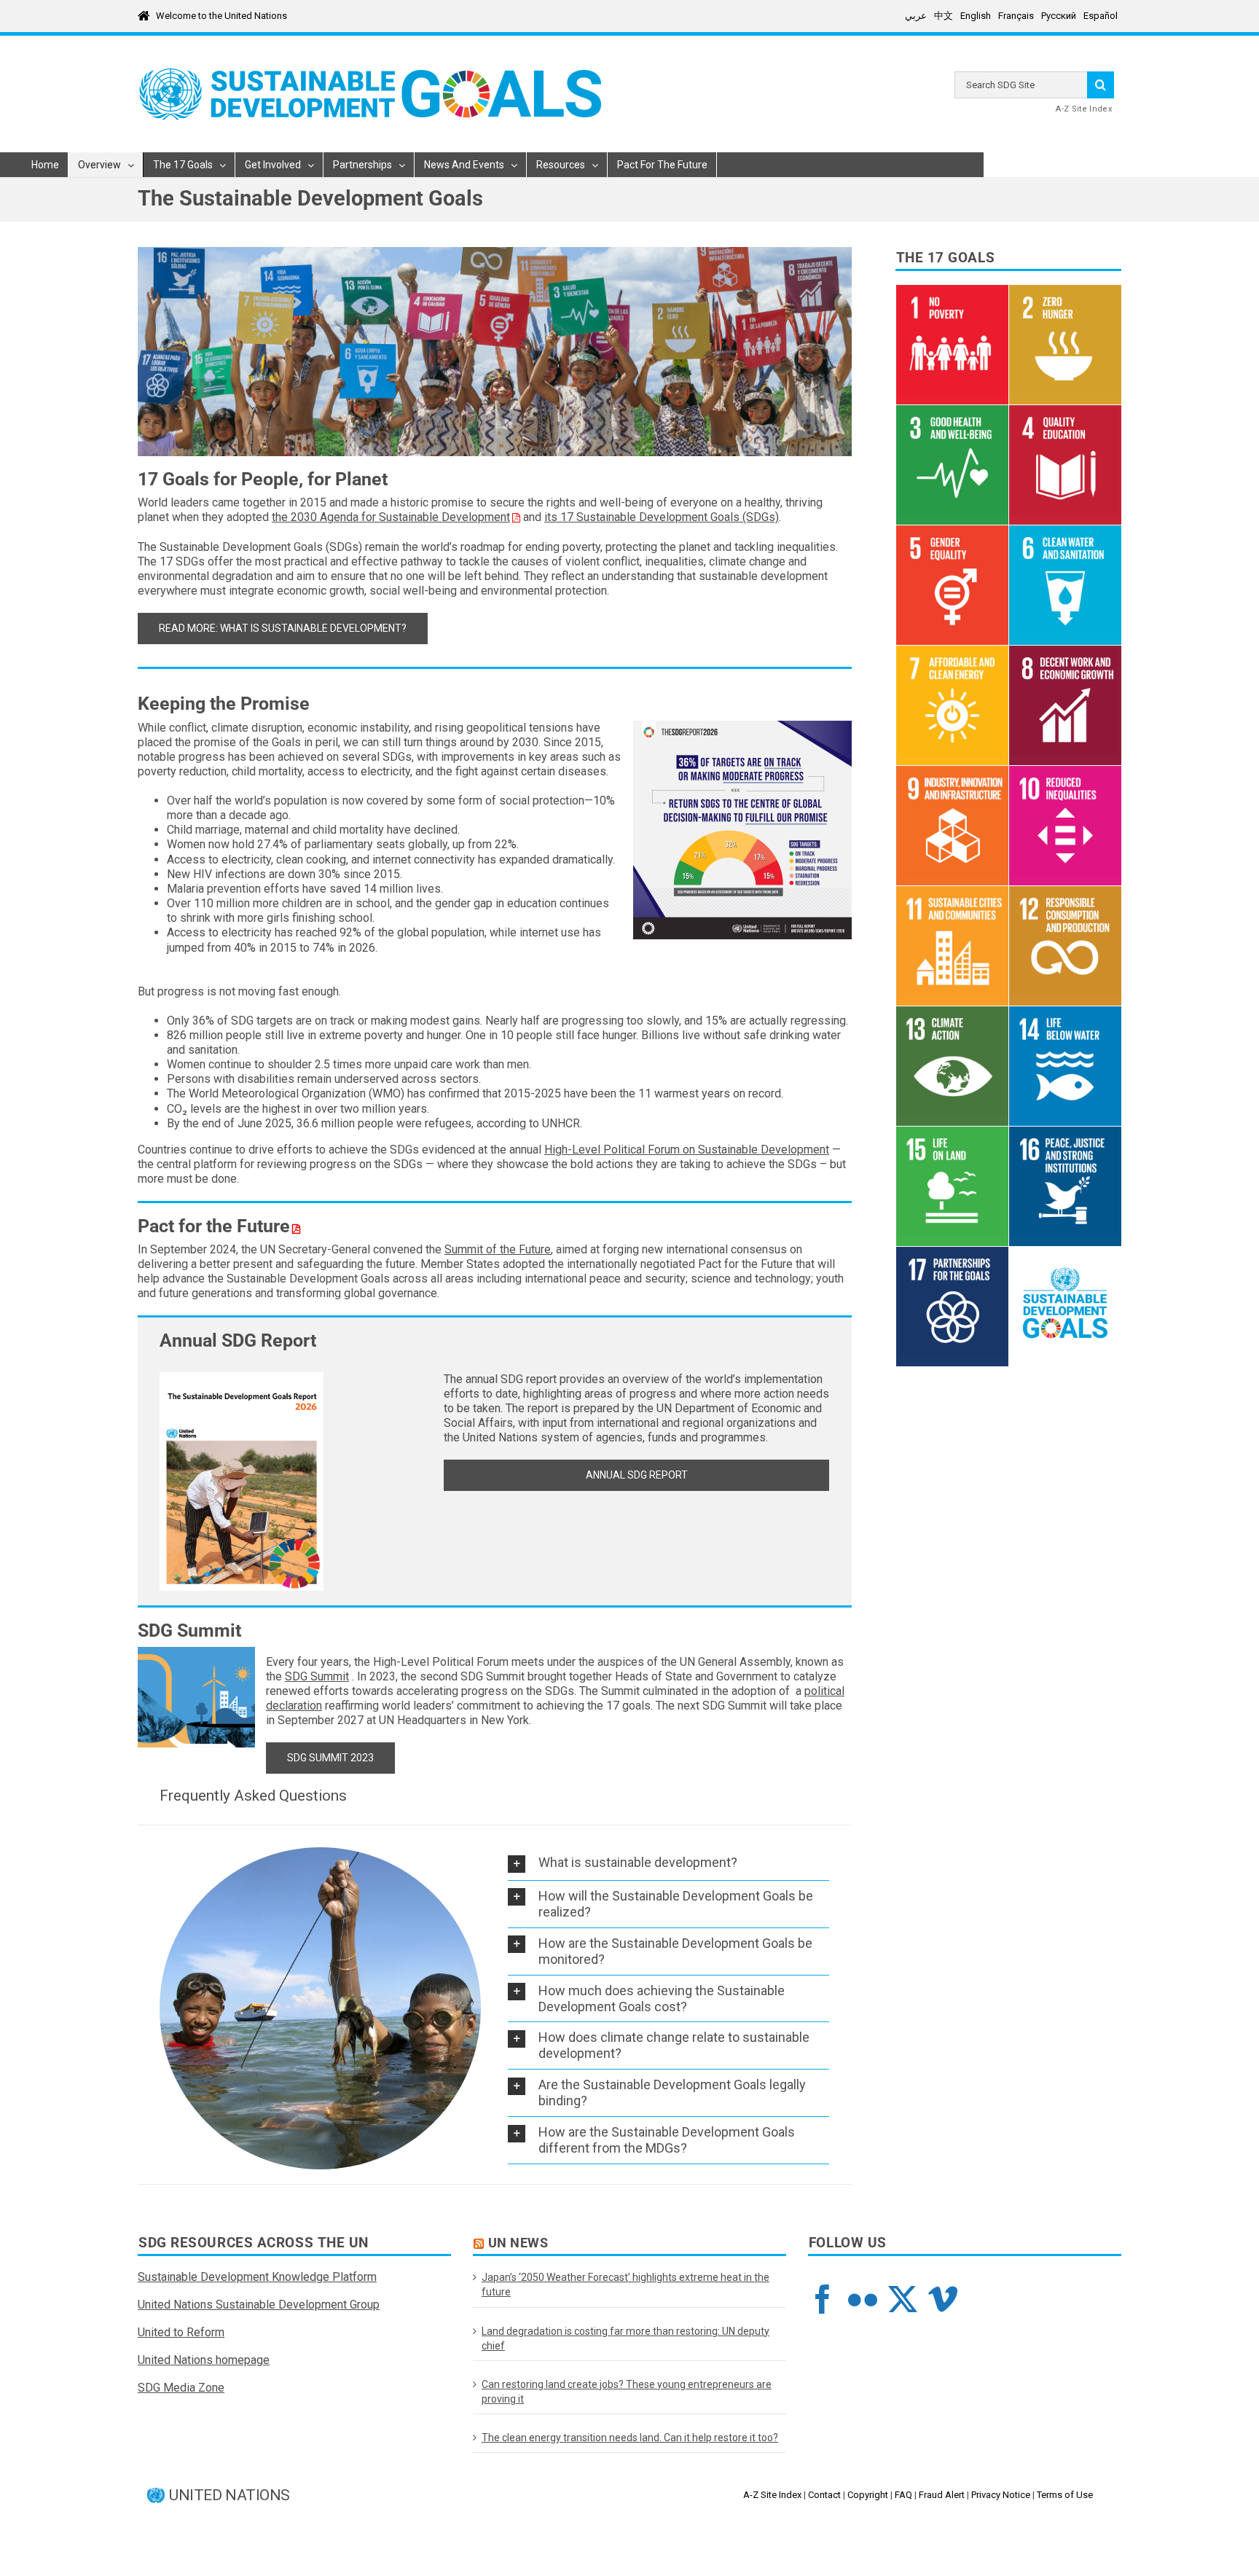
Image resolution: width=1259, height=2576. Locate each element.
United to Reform (181, 2332)
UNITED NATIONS (230, 2495)
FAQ (903, 2495)
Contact (824, 2495)
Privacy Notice (1001, 2495)
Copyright (868, 2495)
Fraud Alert (942, 2495)
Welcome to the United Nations (221, 16)
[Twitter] (903, 2299)
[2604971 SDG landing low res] (242, 1378)
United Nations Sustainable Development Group (259, 2305)
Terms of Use (1065, 2495)
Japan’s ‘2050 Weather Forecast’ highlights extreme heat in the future (625, 2285)
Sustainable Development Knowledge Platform (257, 2277)
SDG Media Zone (181, 2388)
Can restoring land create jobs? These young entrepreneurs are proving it (627, 2392)
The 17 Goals (946, 258)
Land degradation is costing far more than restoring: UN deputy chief (625, 2338)
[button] (668, 1863)
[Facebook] (823, 2299)
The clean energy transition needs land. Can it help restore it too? (630, 2438)
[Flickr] (863, 2299)
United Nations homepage (204, 2360)
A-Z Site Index (1084, 109)
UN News (518, 2243)
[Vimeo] (943, 2299)
